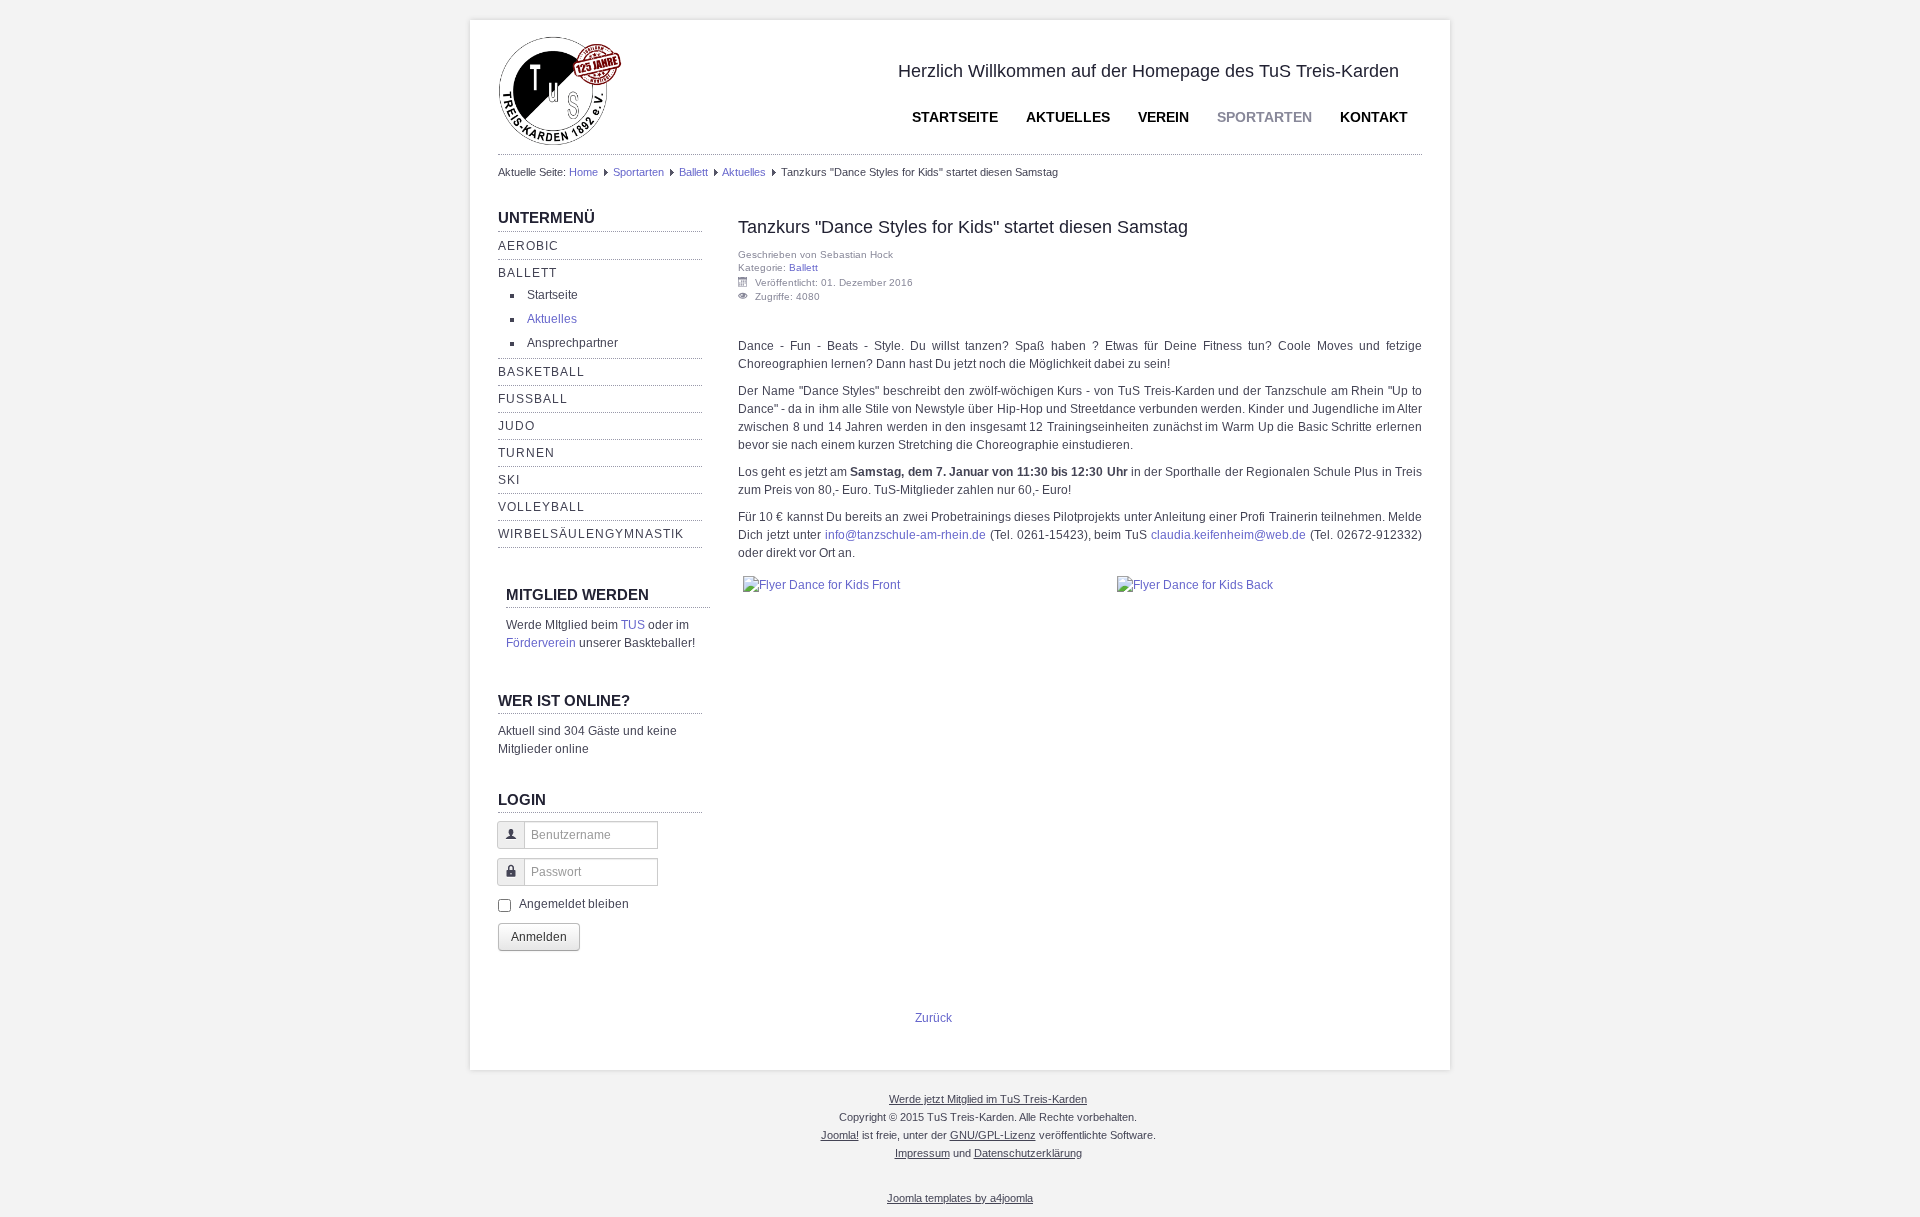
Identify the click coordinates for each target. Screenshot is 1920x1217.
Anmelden (539, 937)
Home (583, 172)
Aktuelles (1068, 117)
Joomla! (840, 1135)
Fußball (533, 399)
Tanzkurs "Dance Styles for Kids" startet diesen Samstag (963, 227)
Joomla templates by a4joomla (960, 1198)
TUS (633, 625)
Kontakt (1374, 117)
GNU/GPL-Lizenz (993, 1135)
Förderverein (541, 643)
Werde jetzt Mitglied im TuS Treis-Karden (988, 1099)
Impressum (922, 1153)
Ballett (693, 172)
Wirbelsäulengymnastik (591, 534)
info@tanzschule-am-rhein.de (905, 535)
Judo (516, 426)
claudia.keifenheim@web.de (1228, 535)
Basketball (541, 372)
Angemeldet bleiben (574, 904)
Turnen (526, 453)
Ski (509, 480)
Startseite (955, 117)
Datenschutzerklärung (1028, 1153)
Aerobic (528, 246)
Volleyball (541, 507)
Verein (1163, 117)
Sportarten (1264, 117)
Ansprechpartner (572, 343)
